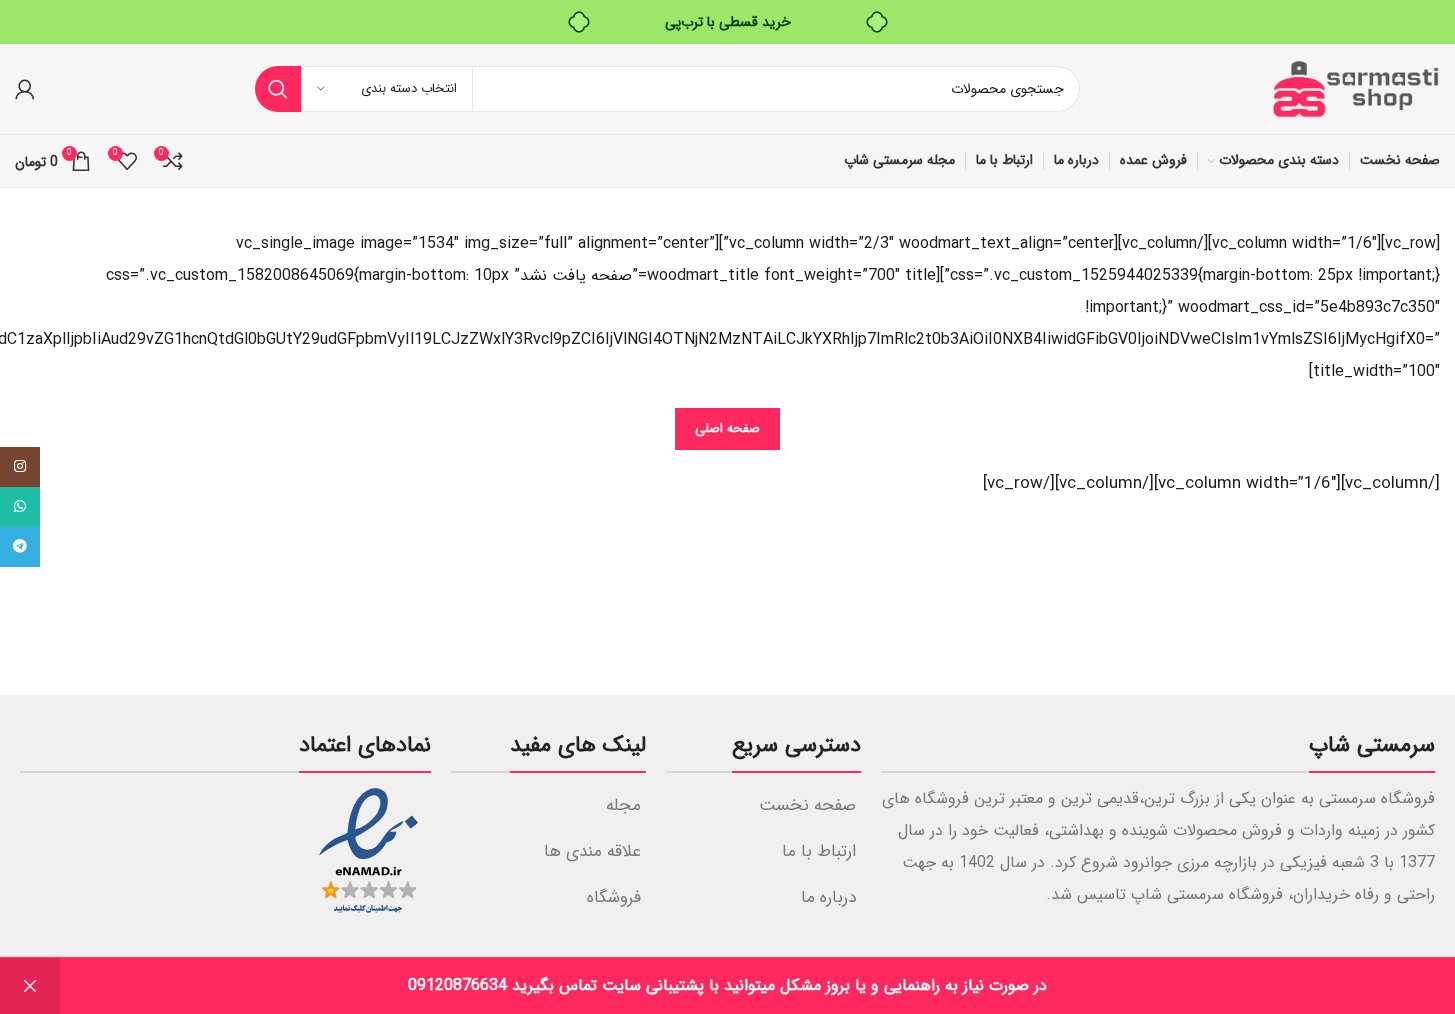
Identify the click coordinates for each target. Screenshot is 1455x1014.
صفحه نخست (807, 805)
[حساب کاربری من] (25, 89)
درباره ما (828, 897)
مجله (623, 805)
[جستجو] (278, 89)
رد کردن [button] (30, 986)
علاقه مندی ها (592, 851)
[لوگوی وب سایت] (1355, 88)
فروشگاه (614, 897)
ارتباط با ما (819, 851)
